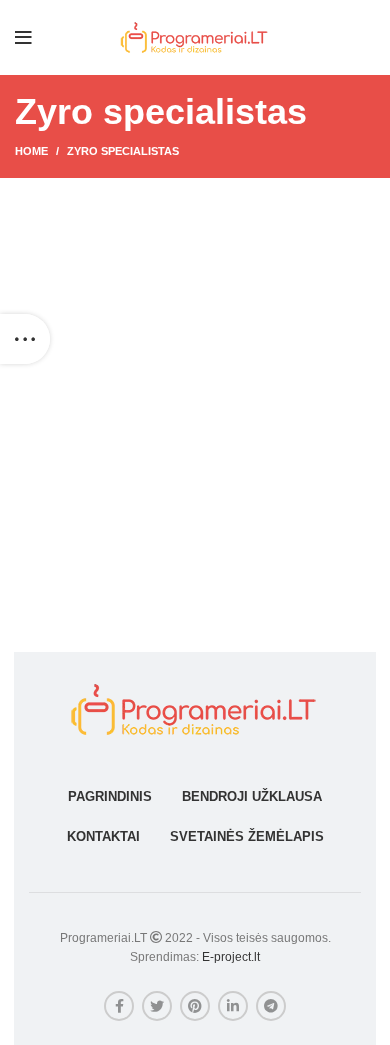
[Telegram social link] (271, 1006)
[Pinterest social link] (195, 1006)
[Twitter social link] (157, 1006)
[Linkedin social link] (233, 1006)
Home (31, 151)
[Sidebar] (25, 339)
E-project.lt (231, 957)
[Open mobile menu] (23, 38)
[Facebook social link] (119, 1006)
